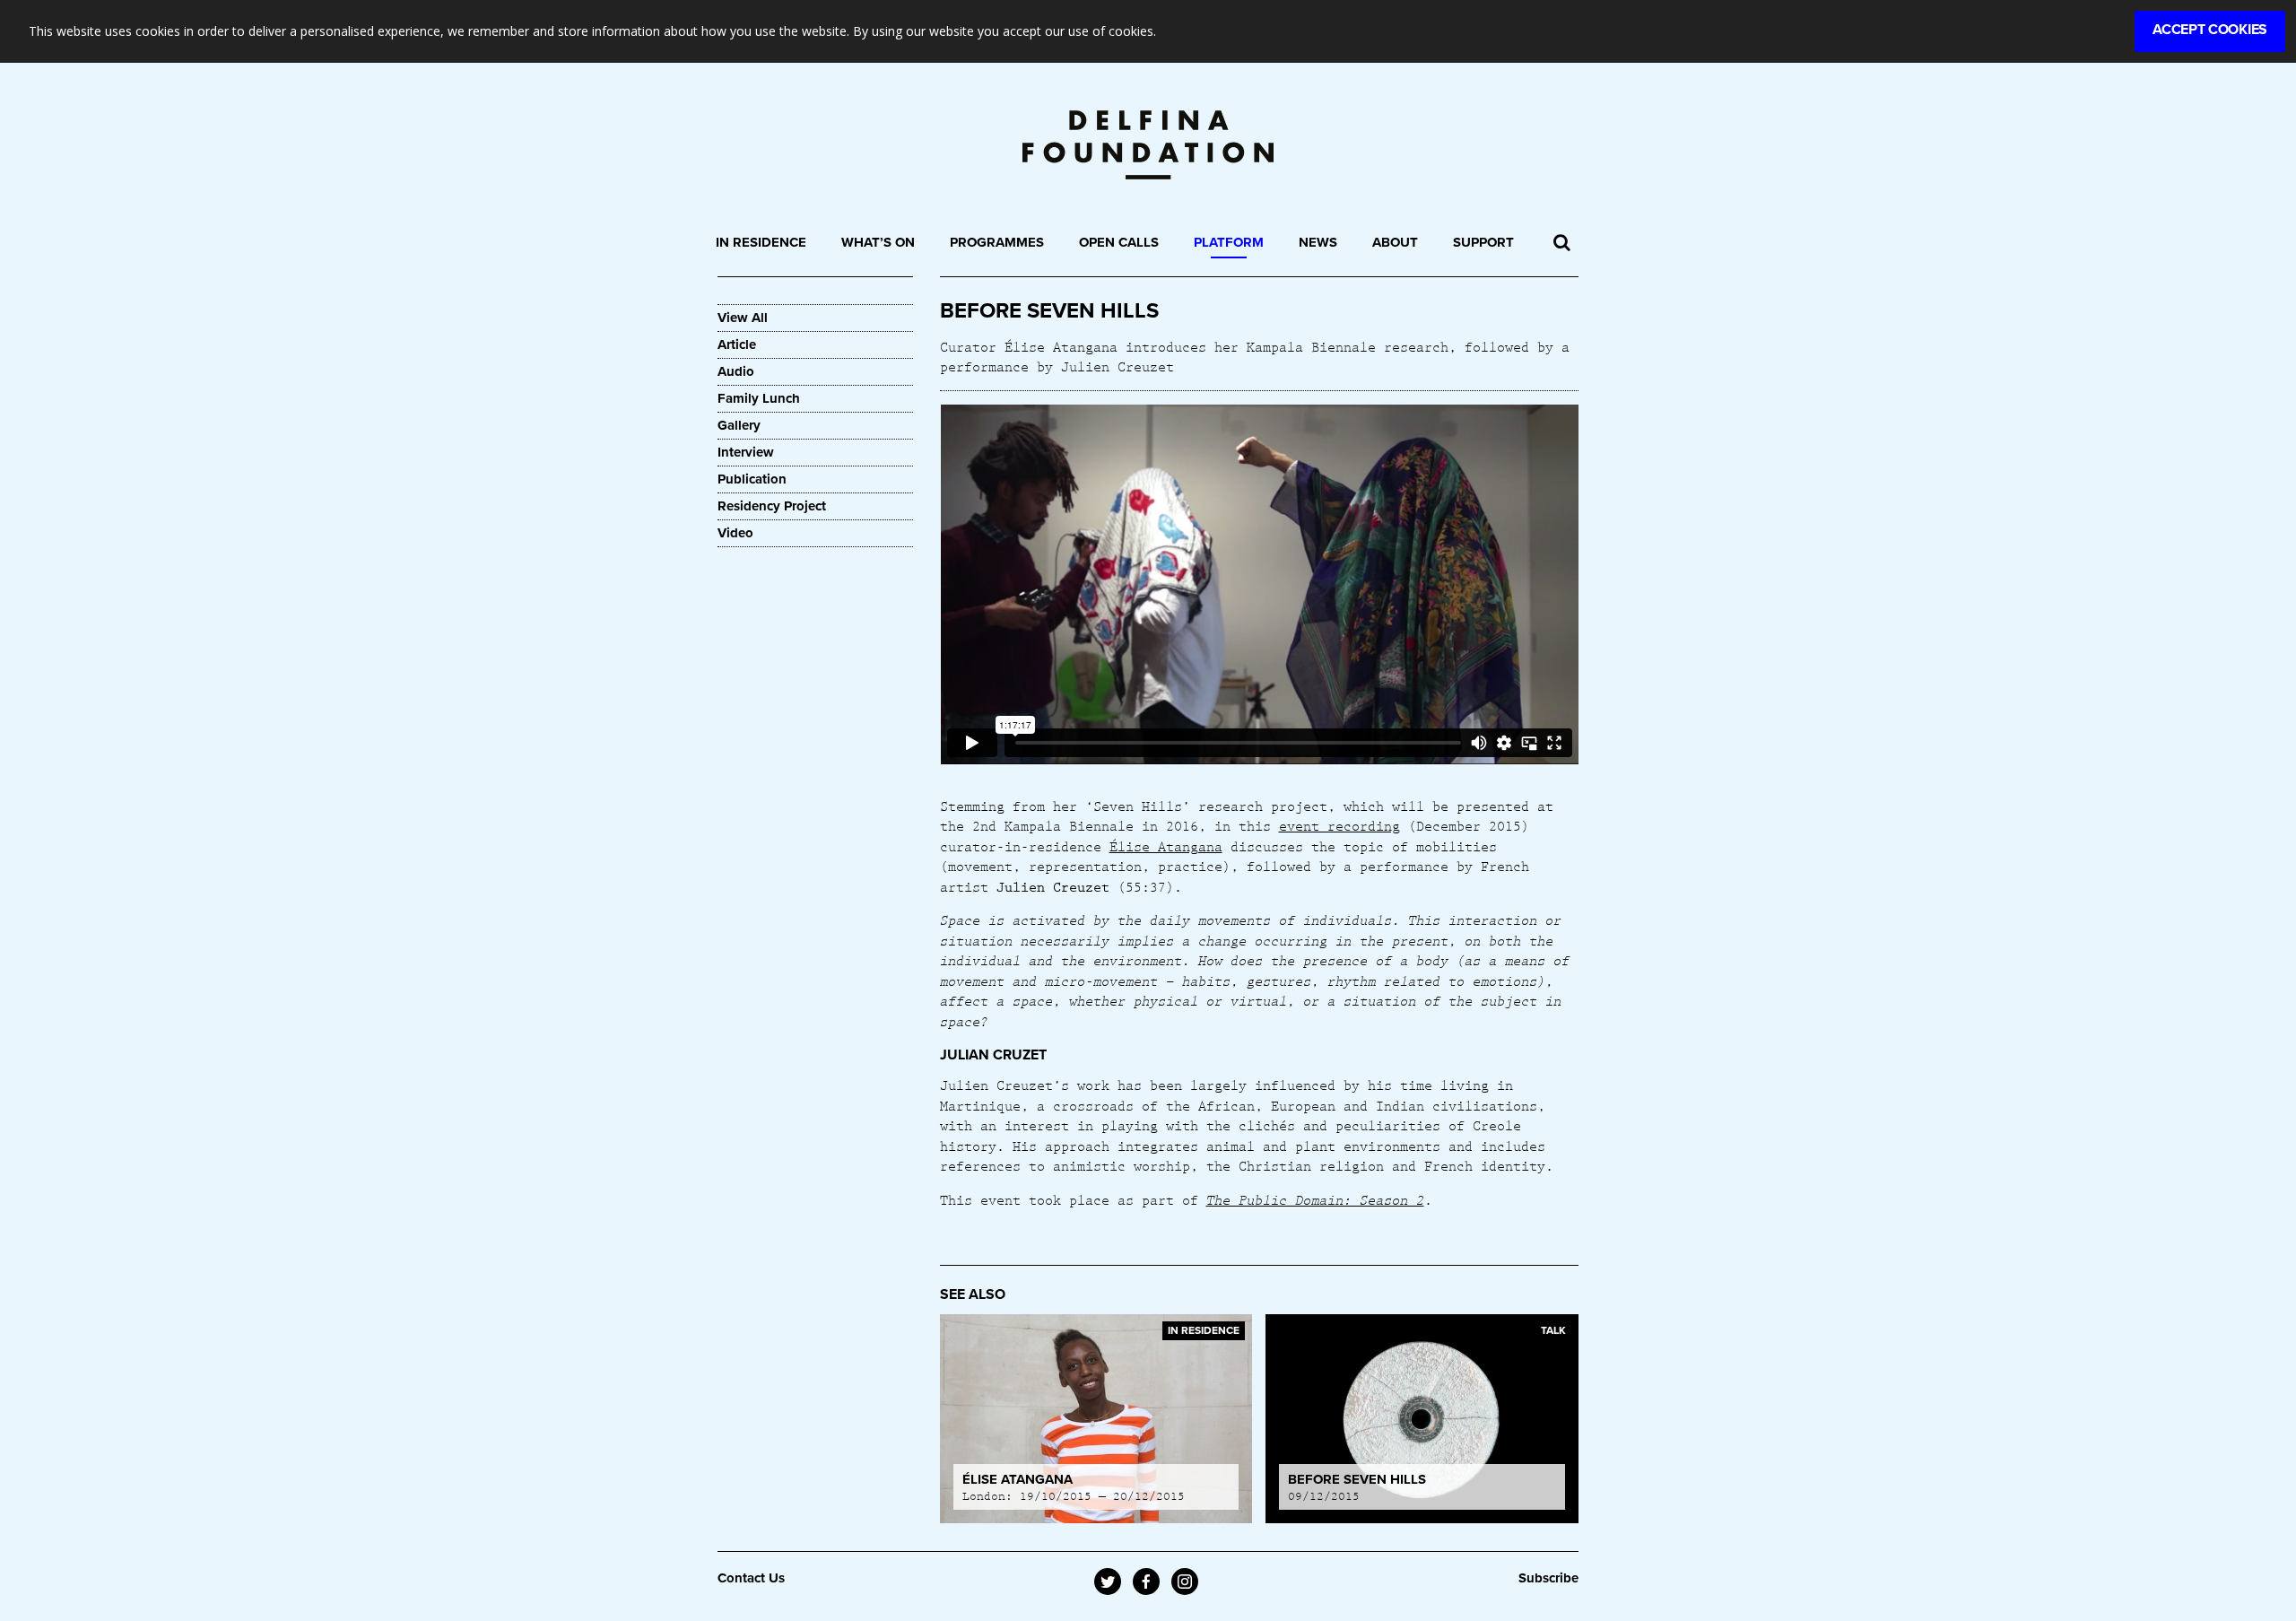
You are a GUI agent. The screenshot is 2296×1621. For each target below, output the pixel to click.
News (1318, 242)
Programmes (997, 242)
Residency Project (772, 506)
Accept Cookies (2210, 30)
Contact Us (751, 1578)
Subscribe (1548, 1578)
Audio (736, 371)
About (1395, 242)
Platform (1229, 242)
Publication (752, 479)
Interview (746, 452)
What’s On (878, 242)
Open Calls (1119, 242)
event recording (1339, 825)
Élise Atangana (1166, 846)
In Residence (761, 242)
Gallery (739, 425)
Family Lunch (759, 398)
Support (1483, 242)
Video (735, 533)
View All (743, 318)
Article (737, 344)
